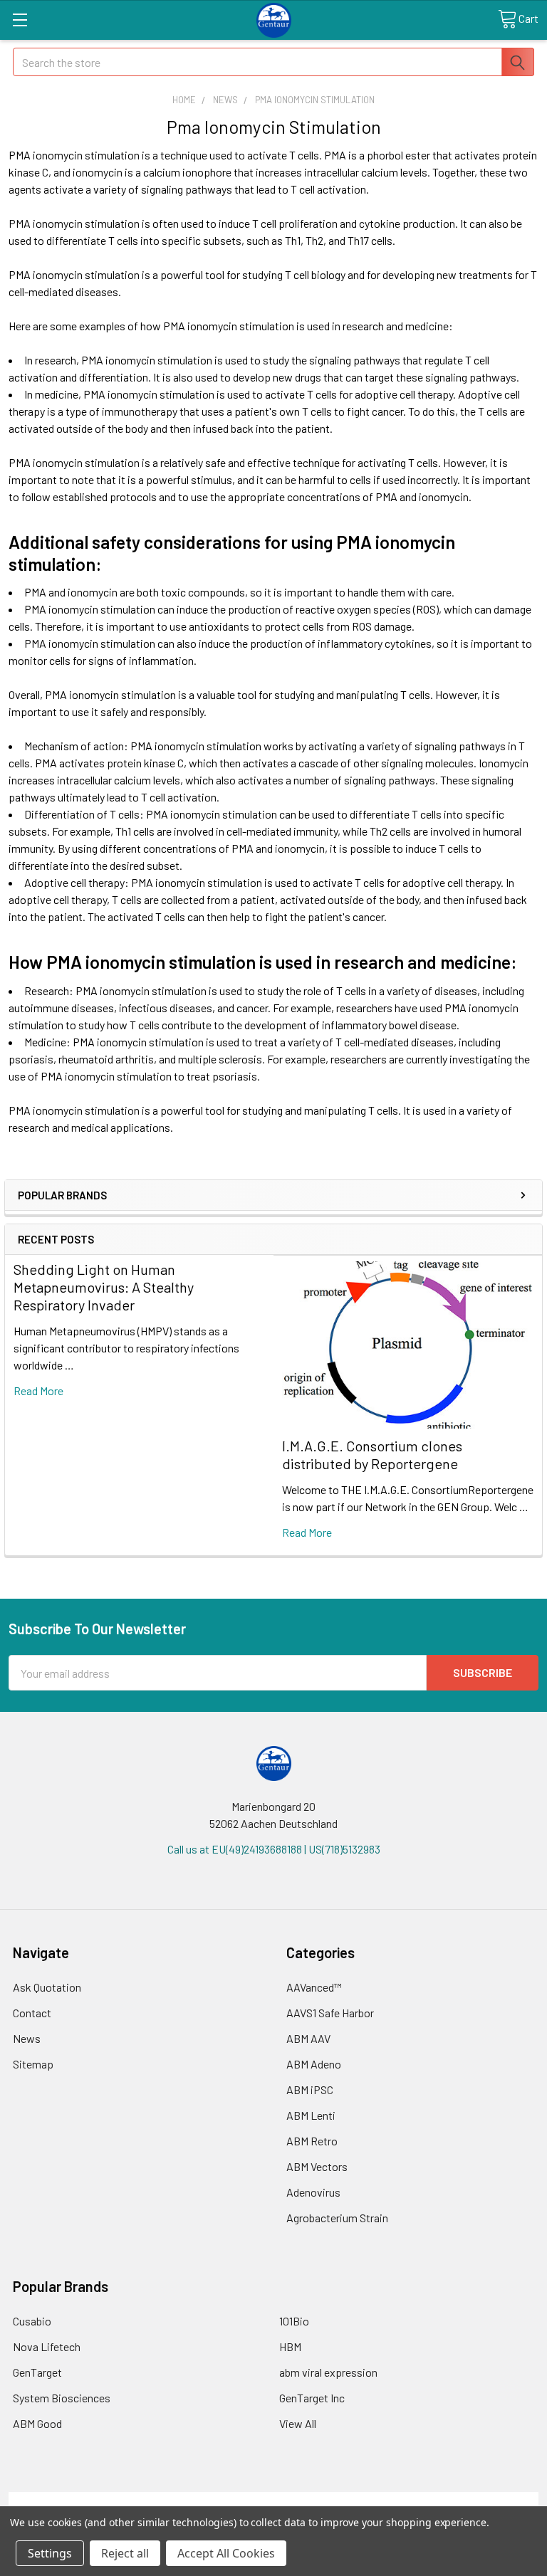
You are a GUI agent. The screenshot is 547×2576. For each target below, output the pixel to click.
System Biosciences (62, 2398)
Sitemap (33, 2064)
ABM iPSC (310, 2089)
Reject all (125, 2553)
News (27, 2038)
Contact (32, 2013)
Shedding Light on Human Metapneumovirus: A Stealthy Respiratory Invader (104, 1287)
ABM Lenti (311, 2115)
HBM (290, 2346)
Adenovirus (313, 2192)
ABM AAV (308, 2038)
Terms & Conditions (75, 2500)
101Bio (294, 2321)
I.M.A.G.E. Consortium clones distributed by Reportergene (372, 1455)
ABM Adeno (314, 2064)
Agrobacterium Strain (337, 2218)
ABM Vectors (317, 2166)
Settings (50, 2553)
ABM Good (37, 2423)
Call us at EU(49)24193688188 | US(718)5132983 (274, 1849)
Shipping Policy (208, 2500)
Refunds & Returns (340, 2500)
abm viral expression (328, 2372)
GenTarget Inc (312, 2398)
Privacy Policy (472, 2500)
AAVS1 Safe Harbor (330, 2013)
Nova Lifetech (47, 2346)
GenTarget (37, 2372)
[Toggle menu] (20, 20)
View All (298, 2423)
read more (38, 1390)
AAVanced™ (314, 1987)
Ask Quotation (47, 1987)
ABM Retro (312, 2141)
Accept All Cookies (226, 2553)
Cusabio (32, 2321)
